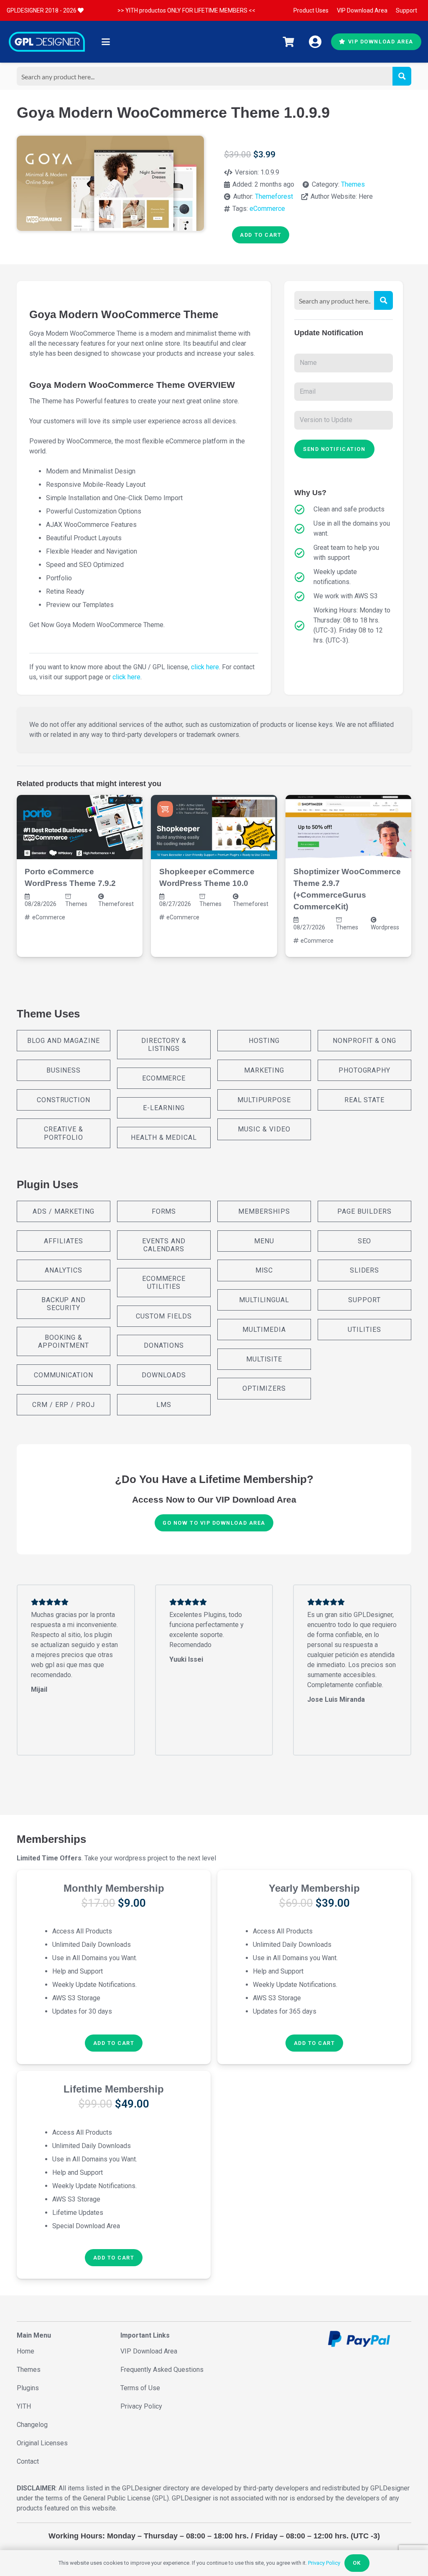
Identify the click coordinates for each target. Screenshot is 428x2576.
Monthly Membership (114, 1888)
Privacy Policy (141, 2406)
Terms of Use (140, 2388)
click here (205, 667)
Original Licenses (42, 2443)
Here (366, 196)
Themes (353, 184)
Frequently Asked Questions (162, 2370)
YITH (24, 2406)
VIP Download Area (149, 2351)
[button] (106, 42)
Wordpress (385, 927)
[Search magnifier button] (402, 76)
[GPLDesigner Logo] (47, 42)
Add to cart (261, 235)
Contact (28, 2461)
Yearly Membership (314, 1888)
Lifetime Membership (114, 2089)
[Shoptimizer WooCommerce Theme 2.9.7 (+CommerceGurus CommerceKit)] (348, 827)
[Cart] (289, 42)
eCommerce (267, 209)
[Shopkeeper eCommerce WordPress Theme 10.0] (214, 827)
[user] (315, 42)
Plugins (28, 2388)
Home (25, 2351)
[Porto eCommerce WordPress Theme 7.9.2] (80, 827)
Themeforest (274, 196)
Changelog (32, 2425)
